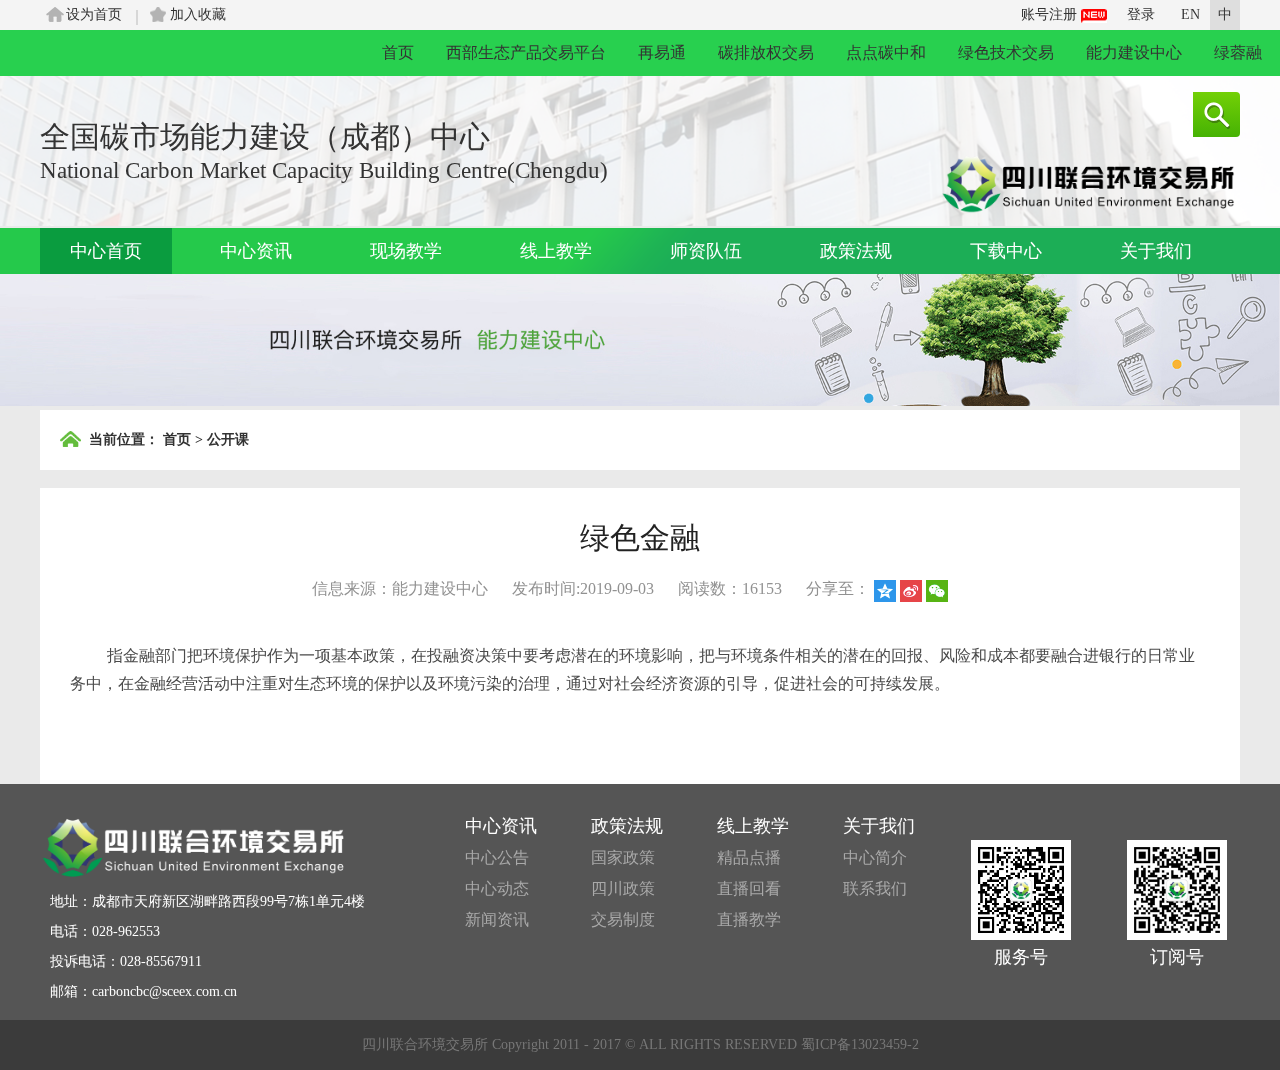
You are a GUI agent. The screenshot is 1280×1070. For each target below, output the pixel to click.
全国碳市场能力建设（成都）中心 (265, 136)
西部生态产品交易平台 (526, 52)
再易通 (662, 52)
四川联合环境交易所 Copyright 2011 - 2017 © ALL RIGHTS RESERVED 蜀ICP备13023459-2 (640, 1044)
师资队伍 (706, 251)
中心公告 (497, 857)
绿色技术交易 (1006, 52)
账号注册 (1051, 14)
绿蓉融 (1238, 52)
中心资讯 (256, 251)
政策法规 (856, 251)
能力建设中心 (1134, 52)
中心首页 (106, 251)
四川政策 (623, 888)
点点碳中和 (886, 52)
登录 (1141, 14)
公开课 (228, 439)
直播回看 (749, 888)
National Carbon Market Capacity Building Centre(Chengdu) (324, 170)
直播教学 (749, 919)
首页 (398, 52)
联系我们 (875, 888)
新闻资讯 (497, 919)
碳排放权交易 (766, 52)
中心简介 (875, 857)
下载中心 (1006, 251)
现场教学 (406, 251)
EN (1190, 14)
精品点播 (749, 857)
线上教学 (556, 251)
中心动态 (497, 888)
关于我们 (1156, 251)
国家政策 (623, 857)
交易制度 (623, 919)
